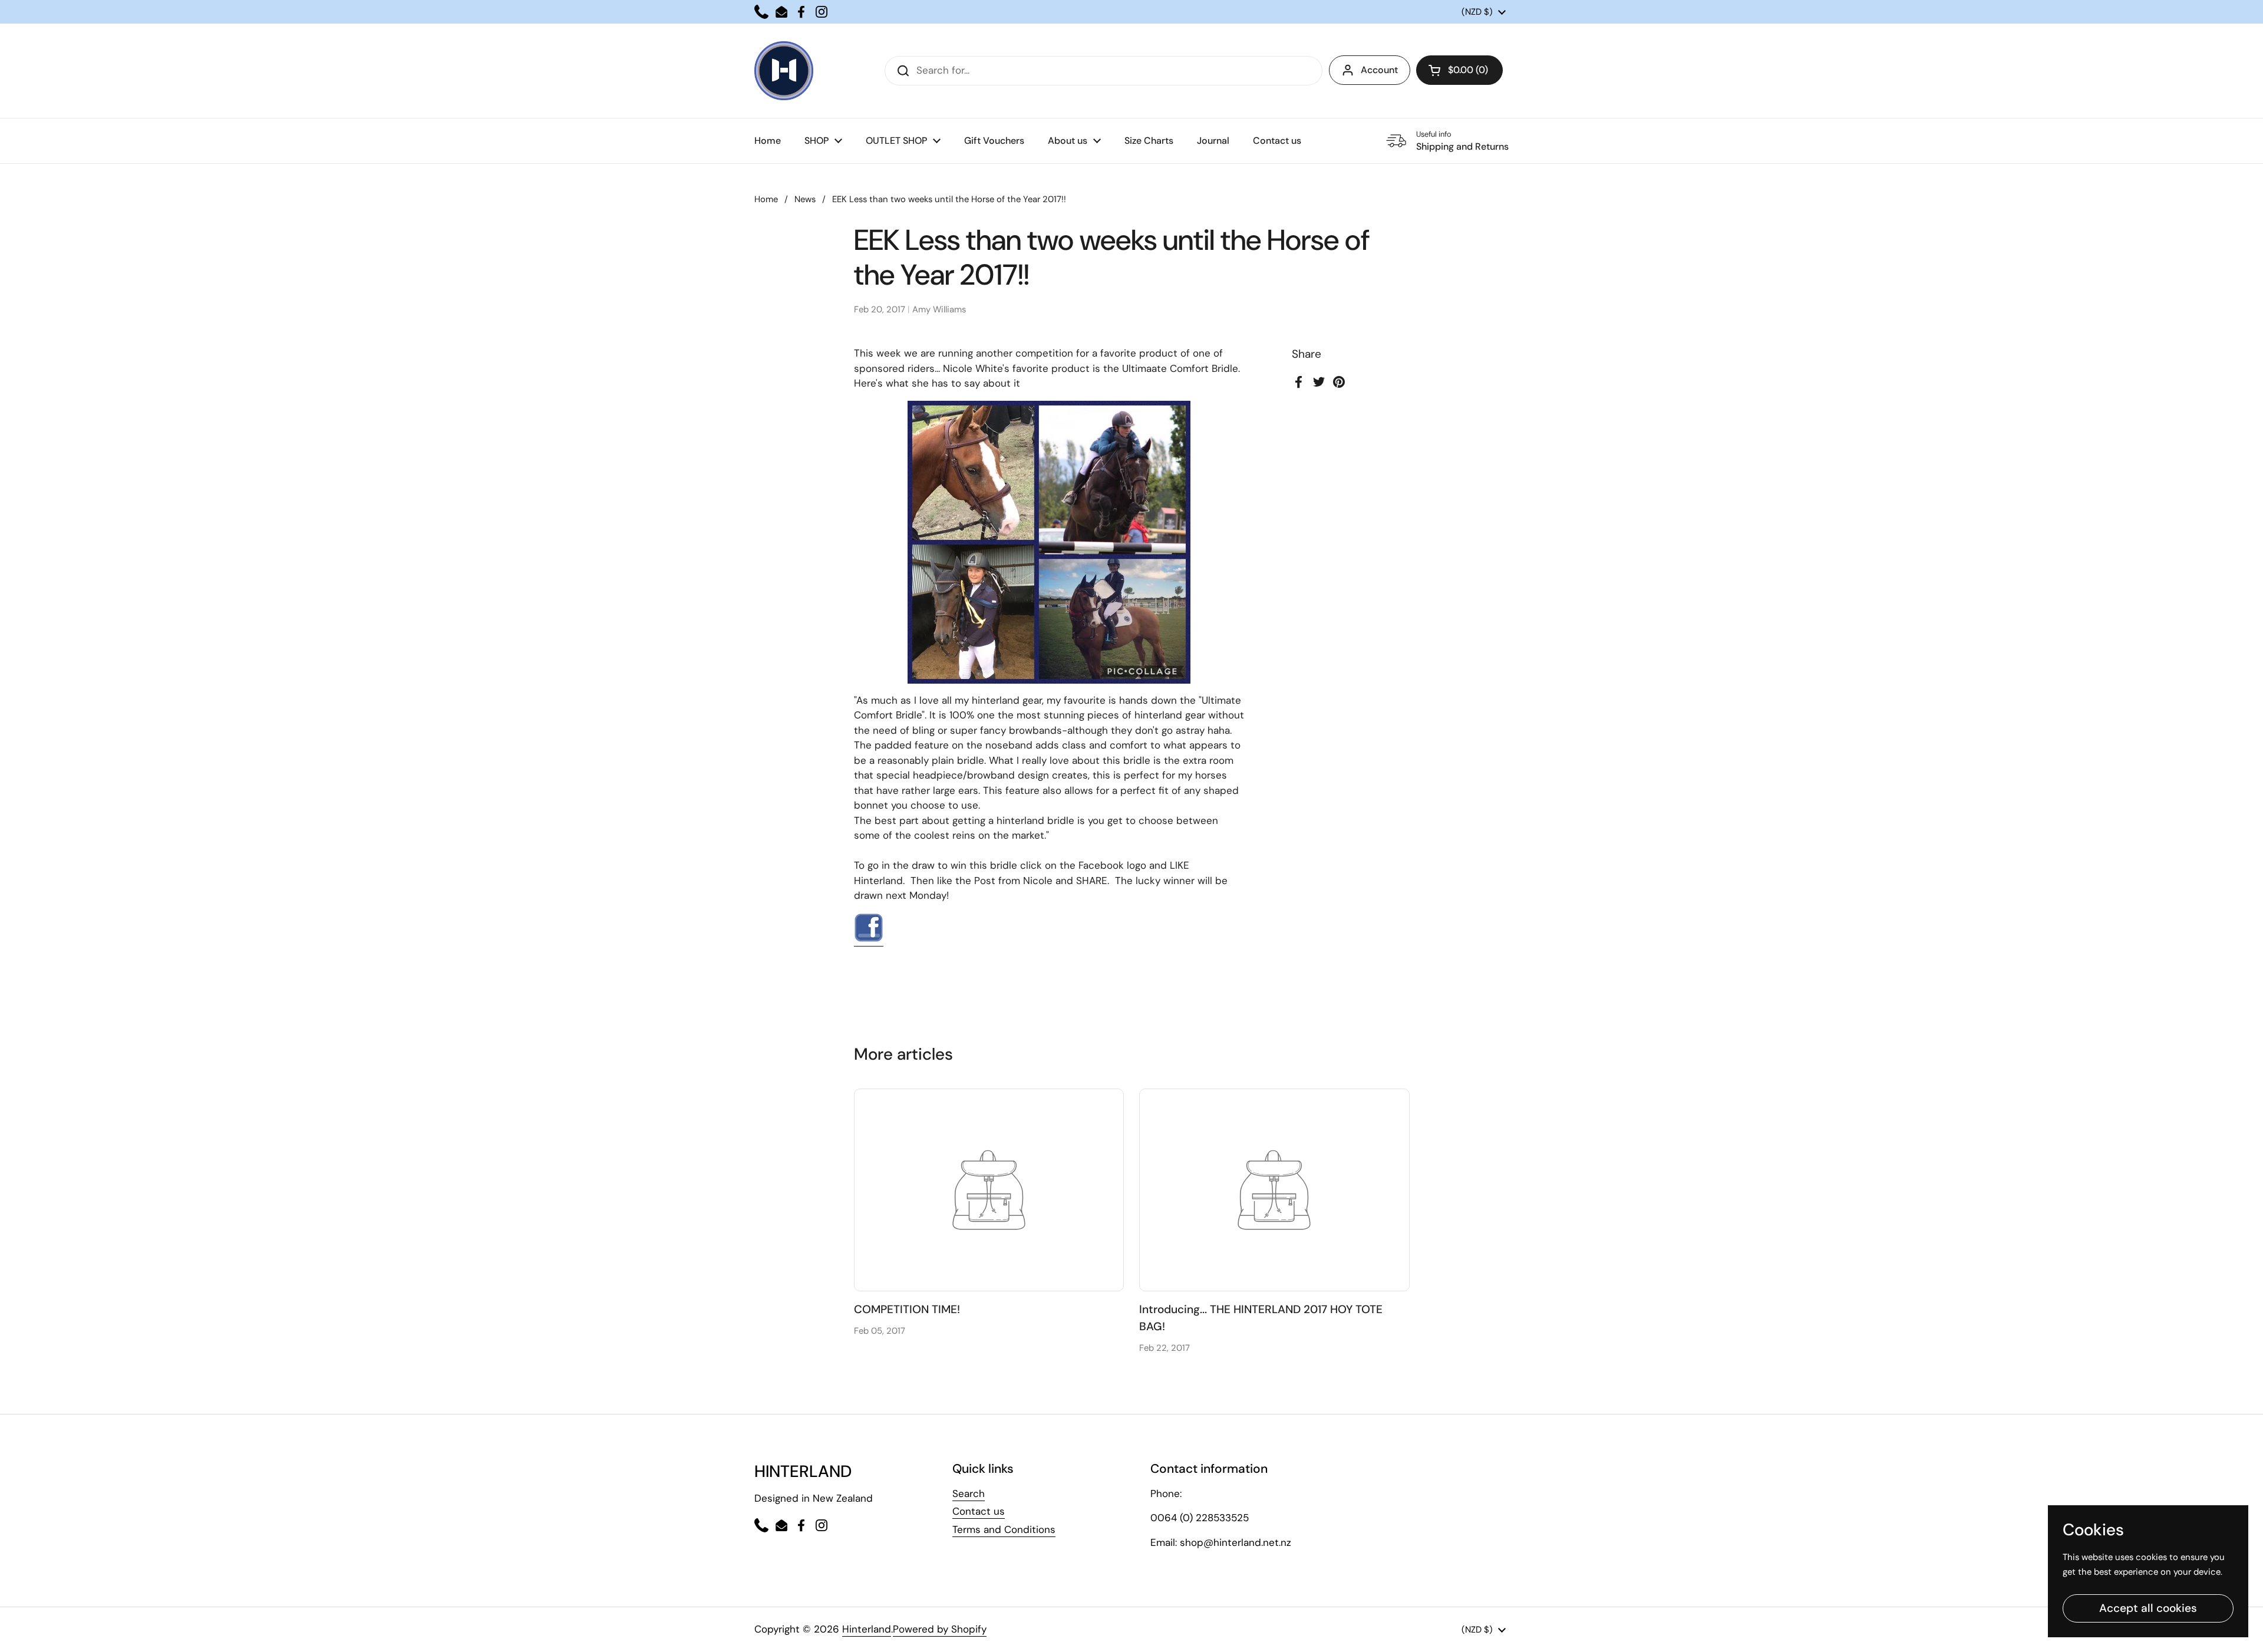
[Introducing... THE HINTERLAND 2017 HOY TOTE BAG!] (1274, 1190)
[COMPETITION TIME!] (989, 1190)
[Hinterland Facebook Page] (869, 939)
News (805, 199)
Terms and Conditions (1004, 1529)
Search (969, 1493)
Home (766, 199)
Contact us (979, 1511)
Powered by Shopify (940, 1629)
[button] (1459, 70)
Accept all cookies (2148, 1608)
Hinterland (867, 1629)
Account (1379, 70)
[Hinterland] (784, 71)
